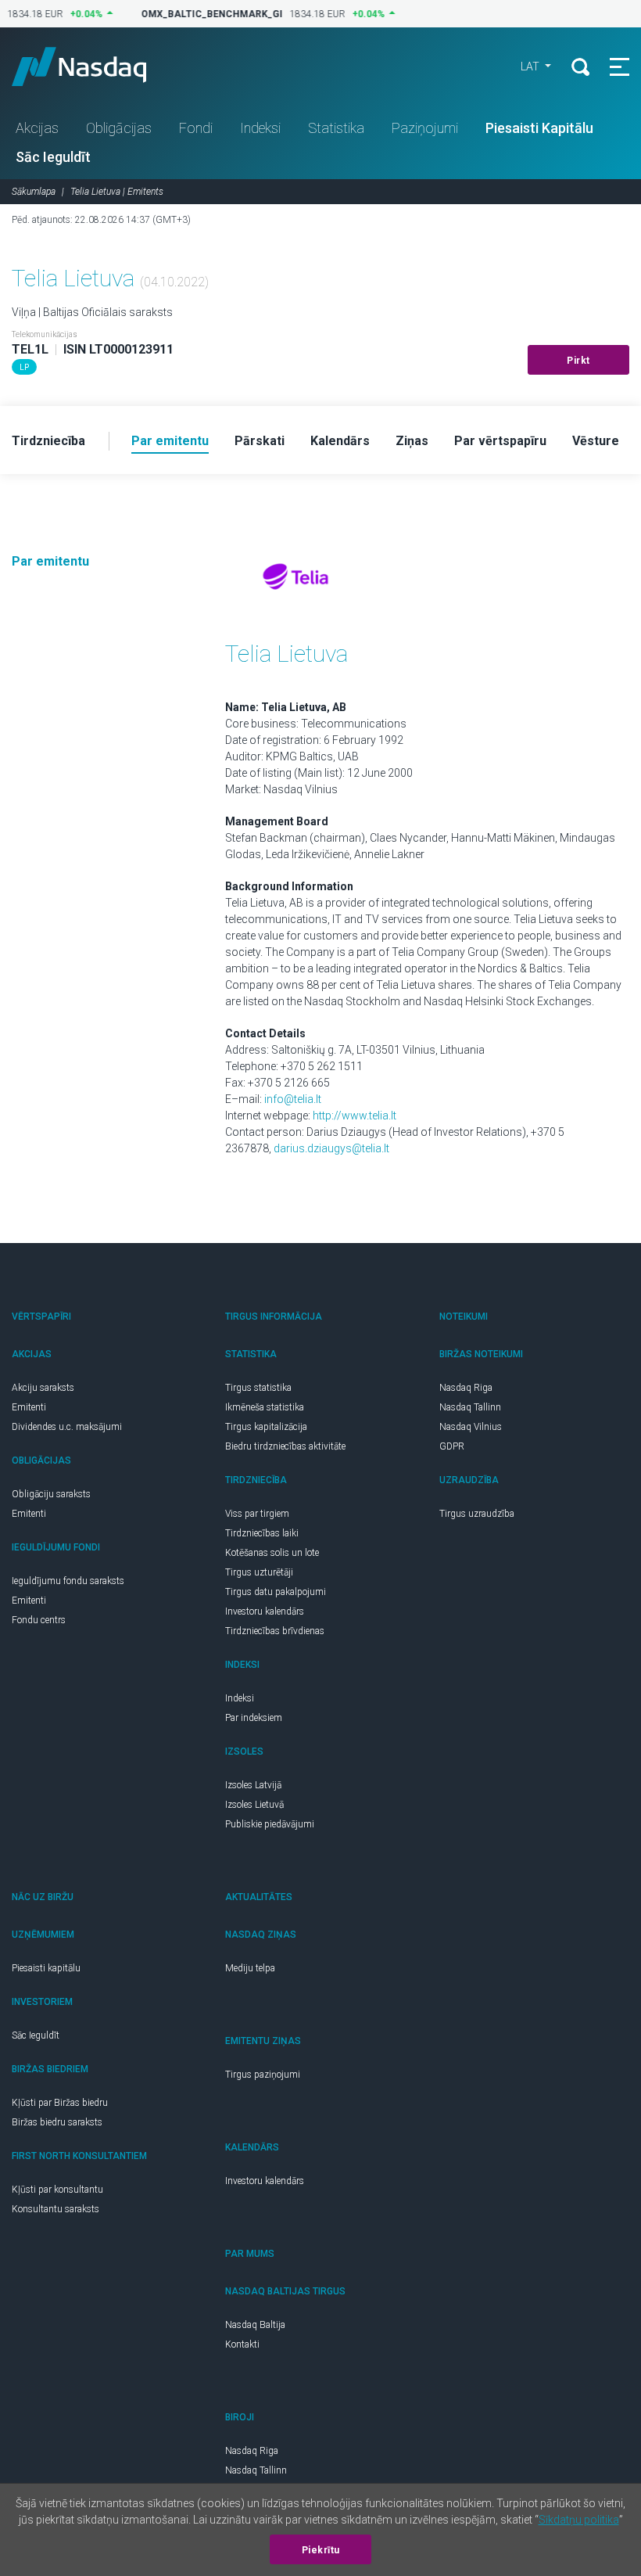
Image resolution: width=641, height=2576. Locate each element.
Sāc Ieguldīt (53, 157)
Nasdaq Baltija (255, 2325)
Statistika (336, 128)
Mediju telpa (250, 1968)
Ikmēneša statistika (265, 1407)
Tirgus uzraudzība (477, 1514)
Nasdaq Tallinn (470, 1407)
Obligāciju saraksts (51, 1494)
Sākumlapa (34, 192)
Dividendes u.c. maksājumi (67, 1427)
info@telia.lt (293, 1099)
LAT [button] (531, 66)
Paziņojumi (425, 128)
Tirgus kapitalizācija (266, 1427)
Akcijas (37, 128)
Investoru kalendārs (265, 1611)
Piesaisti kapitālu (46, 1968)
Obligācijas (119, 128)
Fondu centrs (39, 1620)
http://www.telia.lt (355, 1116)
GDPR (452, 1446)
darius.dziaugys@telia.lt (331, 1148)
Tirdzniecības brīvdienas (275, 1631)
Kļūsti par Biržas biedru (60, 2103)
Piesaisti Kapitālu (539, 128)
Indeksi (260, 128)
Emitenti (29, 1407)
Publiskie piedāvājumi (270, 1824)
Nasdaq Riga (466, 1388)
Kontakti (242, 2344)
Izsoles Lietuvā (254, 1805)
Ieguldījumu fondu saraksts (68, 1581)
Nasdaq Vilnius (471, 1427)
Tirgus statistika (258, 1388)
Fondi (196, 128)
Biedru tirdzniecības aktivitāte (285, 1446)
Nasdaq (94, 66)
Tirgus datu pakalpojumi (276, 1592)
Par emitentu (50, 561)
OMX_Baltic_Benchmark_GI (204, 14)
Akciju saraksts (43, 1388)
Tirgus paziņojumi (263, 2075)
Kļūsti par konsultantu (57, 2190)
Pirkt (578, 361)
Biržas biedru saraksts (57, 2122)
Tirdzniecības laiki (262, 1533)
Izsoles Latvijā (253, 1785)
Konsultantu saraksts (56, 2209)
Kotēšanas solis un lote (272, 1553)
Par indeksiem (254, 1718)
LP (24, 367)
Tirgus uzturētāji (259, 1572)
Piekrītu (321, 2550)
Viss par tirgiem (257, 1514)
